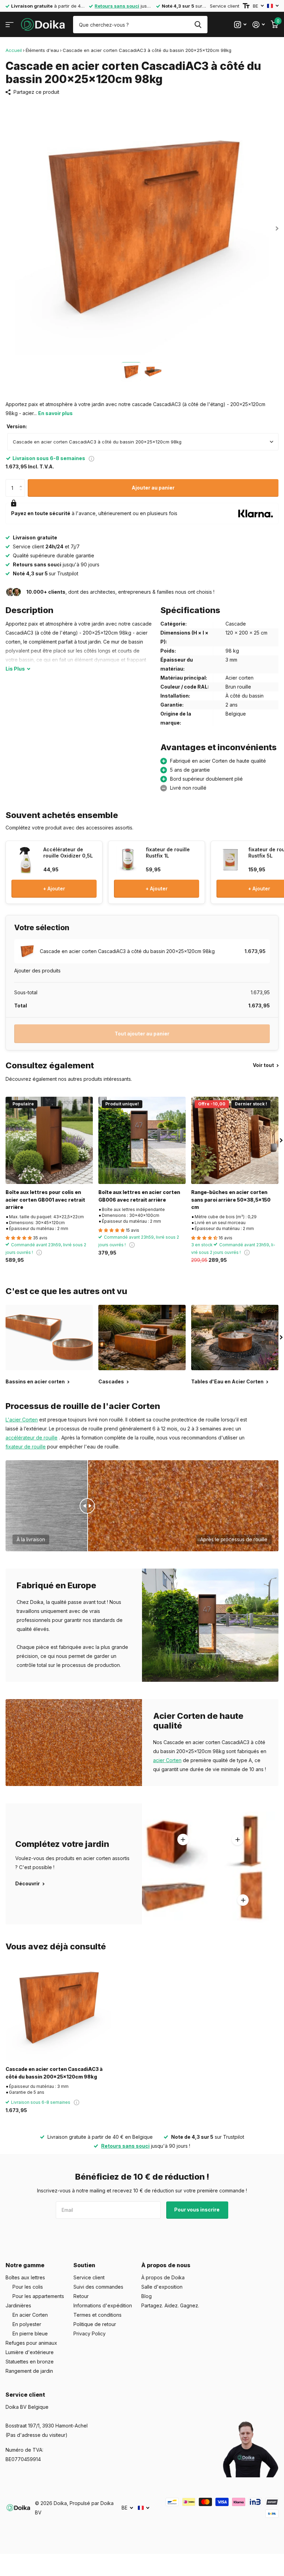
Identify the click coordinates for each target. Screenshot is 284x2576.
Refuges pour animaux (31, 2343)
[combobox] (143, 442)
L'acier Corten (22, 1420)
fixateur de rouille (26, 1447)
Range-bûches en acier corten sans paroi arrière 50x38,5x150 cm (231, 1200)
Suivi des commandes (98, 2287)
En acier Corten (30, 2315)
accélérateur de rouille (32, 1438)
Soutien (84, 2265)
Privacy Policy (90, 2333)
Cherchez (198, 25)
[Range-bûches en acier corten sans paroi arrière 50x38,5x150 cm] (235, 1140)
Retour (81, 2296)
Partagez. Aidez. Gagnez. (170, 2305)
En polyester (27, 2324)
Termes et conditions (97, 2315)
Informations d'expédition (103, 2305)
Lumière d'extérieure (30, 2352)
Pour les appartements (38, 2296)
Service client (225, 6)
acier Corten (167, 1760)
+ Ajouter (54, 888)
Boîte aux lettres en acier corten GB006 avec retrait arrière (139, 1196)
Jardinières (18, 2305)
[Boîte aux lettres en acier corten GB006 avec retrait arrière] (142, 1140)
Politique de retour (95, 2324)
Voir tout (264, 1065)
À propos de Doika (163, 2277)
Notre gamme (25, 2265)
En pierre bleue (30, 2333)
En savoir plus (55, 413)
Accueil (14, 50)
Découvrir (28, 1883)
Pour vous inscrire (197, 2210)
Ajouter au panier (153, 488)
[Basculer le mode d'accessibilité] (246, 6)
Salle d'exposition (162, 2287)
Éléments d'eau (42, 50)
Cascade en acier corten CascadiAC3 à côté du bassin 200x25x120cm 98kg (54, 2073)
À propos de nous (166, 2265)
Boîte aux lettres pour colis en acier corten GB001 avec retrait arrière (45, 1200)
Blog (147, 2296)
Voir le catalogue (10, 25)
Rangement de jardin (29, 2371)
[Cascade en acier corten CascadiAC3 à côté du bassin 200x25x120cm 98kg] (58, 2008)
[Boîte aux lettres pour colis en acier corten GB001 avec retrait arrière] (49, 1140)
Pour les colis (28, 2287)
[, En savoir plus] (240, 25)
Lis (15, 669)
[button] (22, 482)
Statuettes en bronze (30, 2362)
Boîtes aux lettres (25, 2277)
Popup (91, 458)
